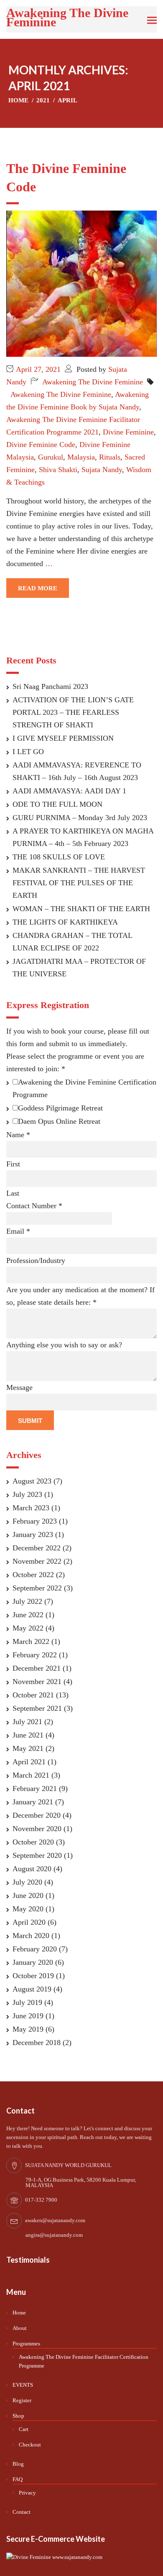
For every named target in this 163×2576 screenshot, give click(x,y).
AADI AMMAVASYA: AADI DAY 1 (69, 791)
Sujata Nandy (102, 470)
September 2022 (37, 1588)
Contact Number (34, 1206)
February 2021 (35, 1788)
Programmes (26, 2344)
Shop (18, 2416)
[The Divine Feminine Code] (81, 283)
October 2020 (33, 1842)
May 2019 (28, 2029)
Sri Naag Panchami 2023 (50, 686)
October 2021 (33, 1695)
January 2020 (33, 1962)
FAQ (18, 2479)
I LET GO (28, 752)
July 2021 (27, 1722)
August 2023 (32, 1481)
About (20, 2328)
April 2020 (29, 1922)
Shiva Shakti (58, 470)
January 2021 (33, 1802)
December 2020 (37, 1815)
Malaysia (81, 457)
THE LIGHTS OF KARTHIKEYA (65, 922)
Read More (38, 588)
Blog (18, 2464)
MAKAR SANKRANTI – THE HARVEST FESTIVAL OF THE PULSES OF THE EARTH (79, 883)
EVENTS (23, 2385)
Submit (30, 1421)
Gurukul (51, 457)
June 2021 (28, 1735)
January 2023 (33, 1534)
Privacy (27, 2493)
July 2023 (27, 1494)
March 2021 (31, 1775)
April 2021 (29, 1762)
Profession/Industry (36, 1260)
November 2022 (37, 1561)
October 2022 (33, 1575)
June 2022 (28, 1615)
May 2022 (28, 1628)
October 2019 (33, 1976)
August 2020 (32, 1869)
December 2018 (37, 2043)
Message (19, 1387)
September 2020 (37, 1855)
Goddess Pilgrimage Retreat (60, 1108)
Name (18, 1135)
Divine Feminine (128, 432)
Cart (24, 2429)
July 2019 (27, 2002)
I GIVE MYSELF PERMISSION (63, 738)
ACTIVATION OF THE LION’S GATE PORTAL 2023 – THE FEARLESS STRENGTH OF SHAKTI (73, 712)
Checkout (30, 2445)
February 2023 (35, 1521)
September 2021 (37, 1708)
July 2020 (27, 1882)
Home (19, 2313)
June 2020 (28, 1895)
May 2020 (28, 1909)
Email (18, 1231)
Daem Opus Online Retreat (59, 1121)
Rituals (110, 457)
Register (22, 2400)
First (13, 1164)
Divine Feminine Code (41, 445)
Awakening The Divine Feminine (67, 17)
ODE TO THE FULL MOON (57, 804)
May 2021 (28, 1748)
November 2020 (37, 1829)
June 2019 (28, 2016)
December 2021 (37, 1668)
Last (13, 1193)
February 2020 (35, 1949)
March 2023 (31, 1508)
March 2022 (31, 1641)
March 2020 (31, 1936)
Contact (22, 2512)
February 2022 (35, 1655)
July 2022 (27, 1601)
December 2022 (37, 1548)
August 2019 (32, 1989)
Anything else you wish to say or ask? (64, 1345)
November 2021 (37, 1682)
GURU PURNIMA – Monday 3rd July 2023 (80, 818)
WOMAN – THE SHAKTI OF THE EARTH (81, 909)
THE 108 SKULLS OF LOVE (59, 857)
